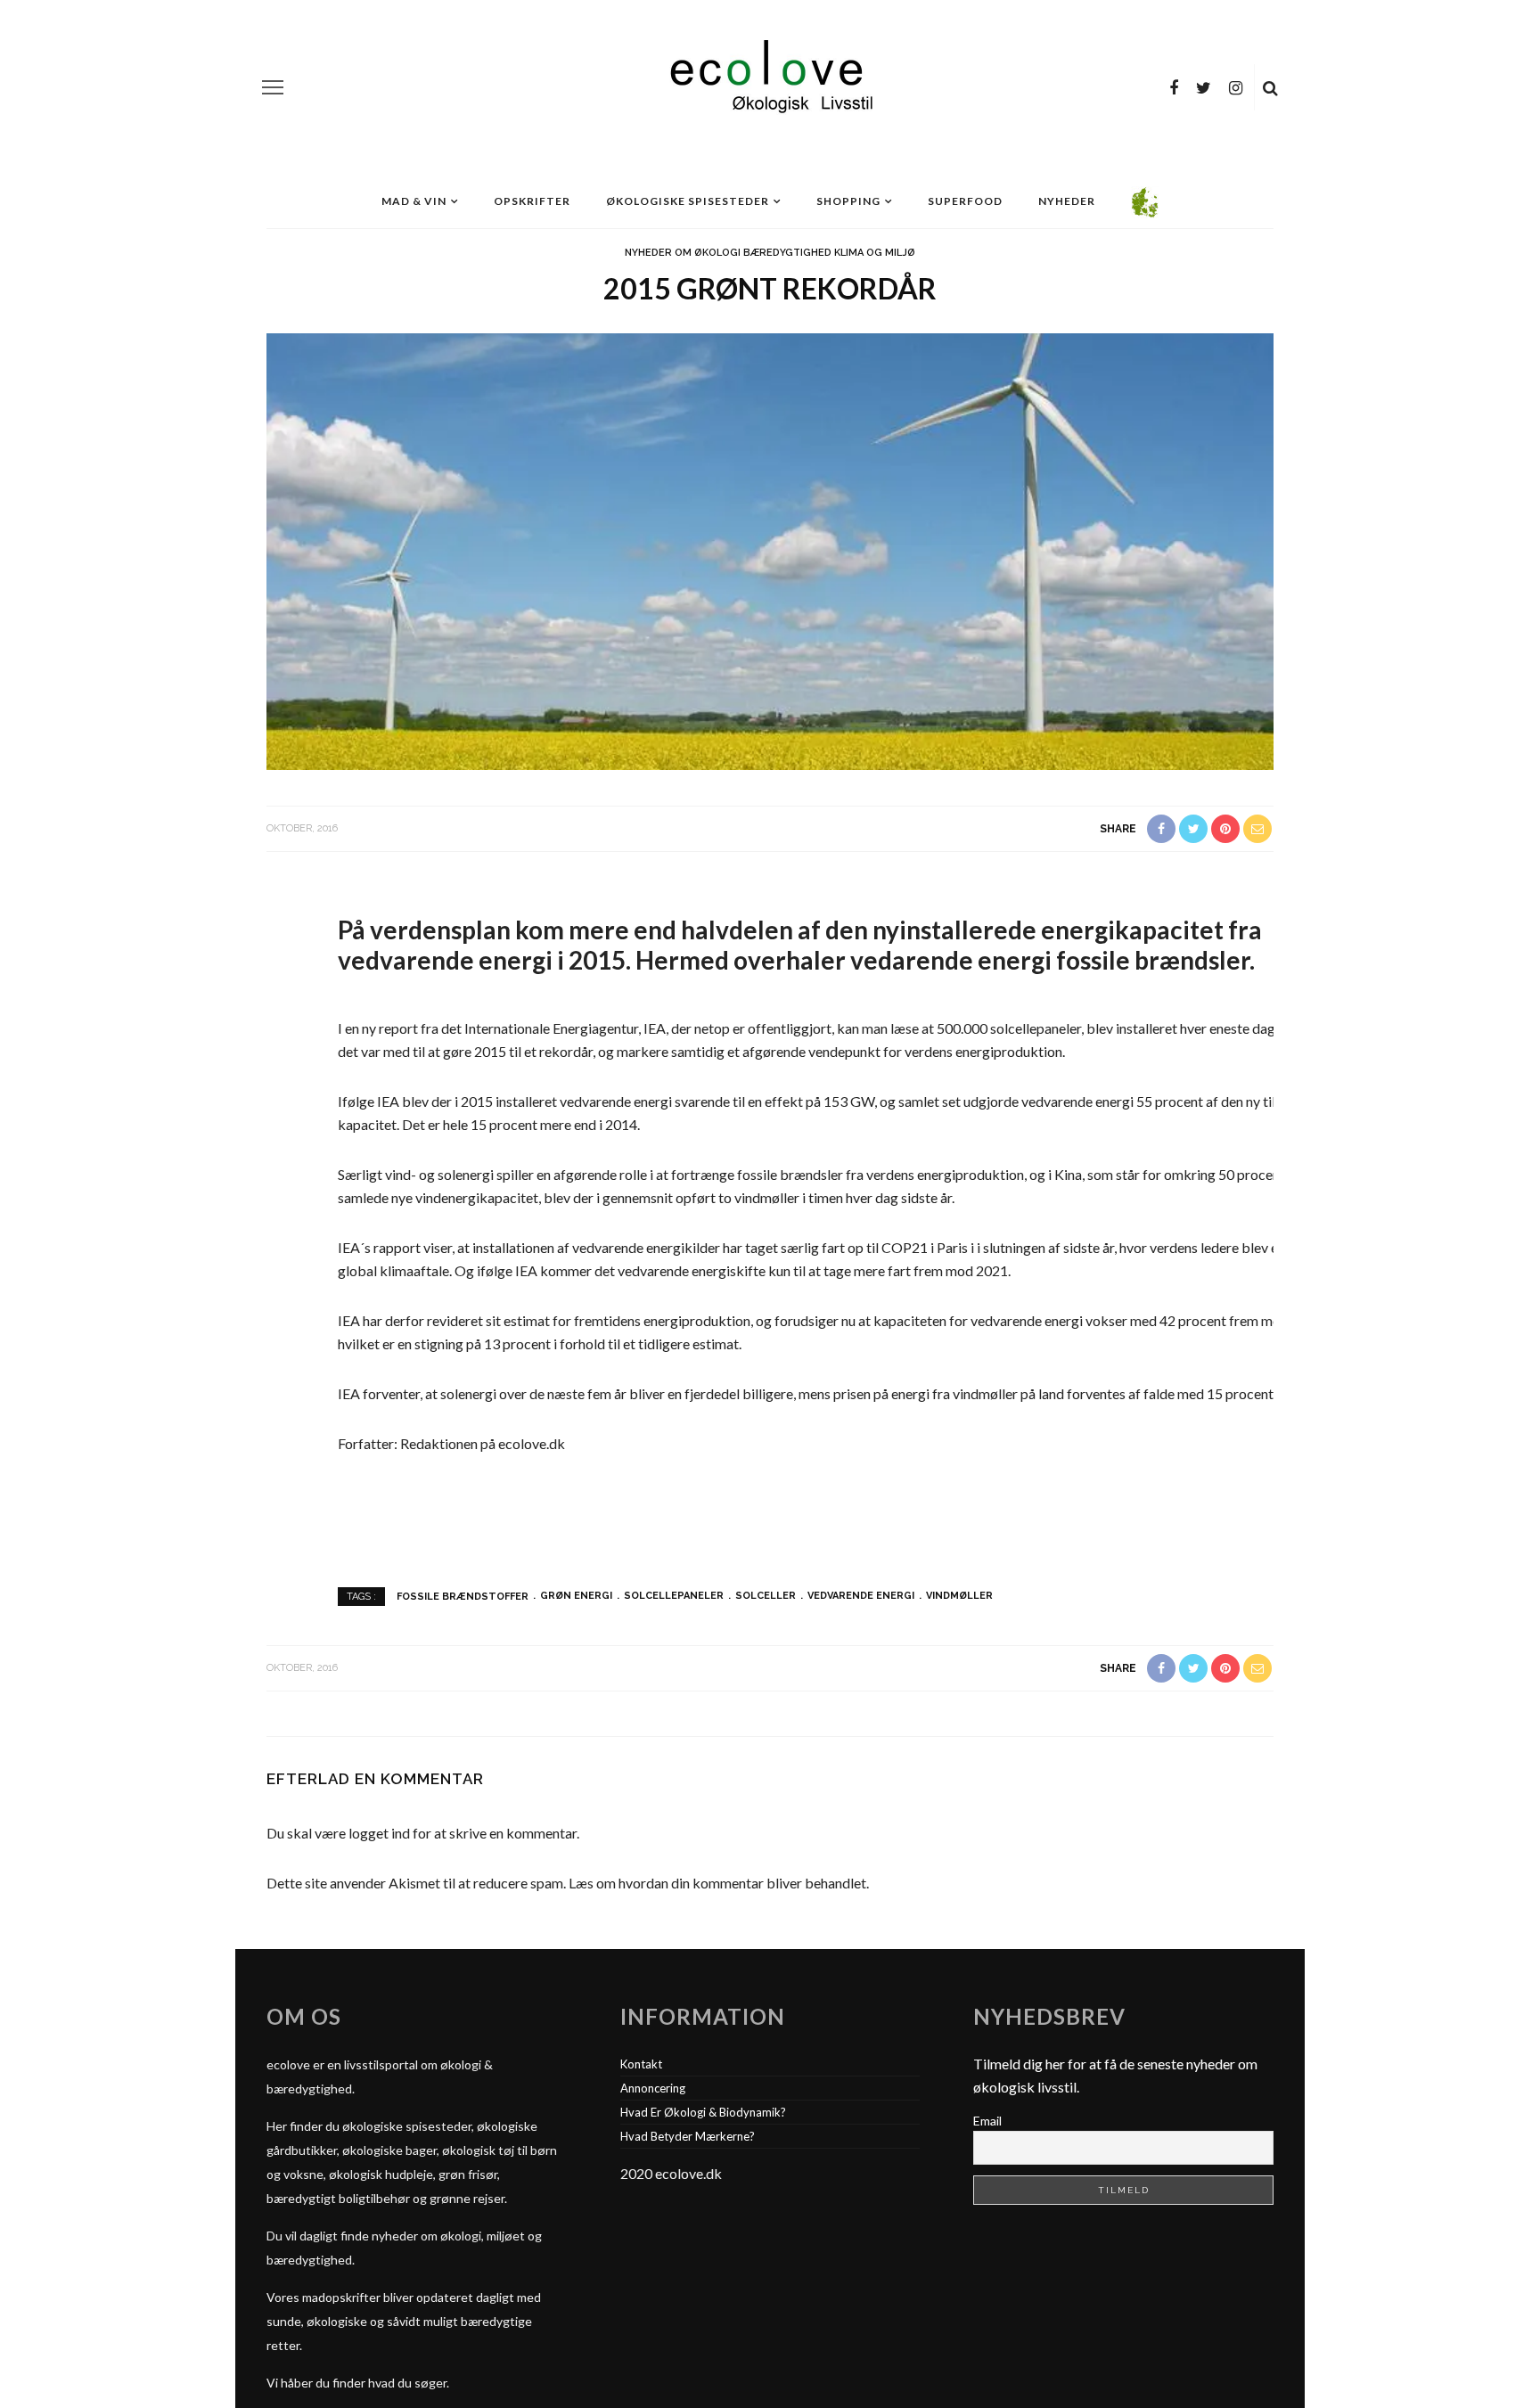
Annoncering (653, 2088)
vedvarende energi (861, 1596)
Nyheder (1067, 201)
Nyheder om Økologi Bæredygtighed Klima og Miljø (770, 253)
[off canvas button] (273, 87)
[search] (1270, 87)
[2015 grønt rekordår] (770, 549)
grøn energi (576, 1596)
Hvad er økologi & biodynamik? (703, 2112)
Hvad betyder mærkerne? (688, 2136)
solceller (766, 1596)
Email (987, 2121)
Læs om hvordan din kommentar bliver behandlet (717, 1883)
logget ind (379, 1833)
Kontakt (641, 2064)
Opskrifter (532, 201)
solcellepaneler (674, 1596)
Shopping (848, 201)
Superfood (965, 201)
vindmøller (959, 1596)
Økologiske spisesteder (688, 201)
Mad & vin (414, 201)
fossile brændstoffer (463, 1596)
